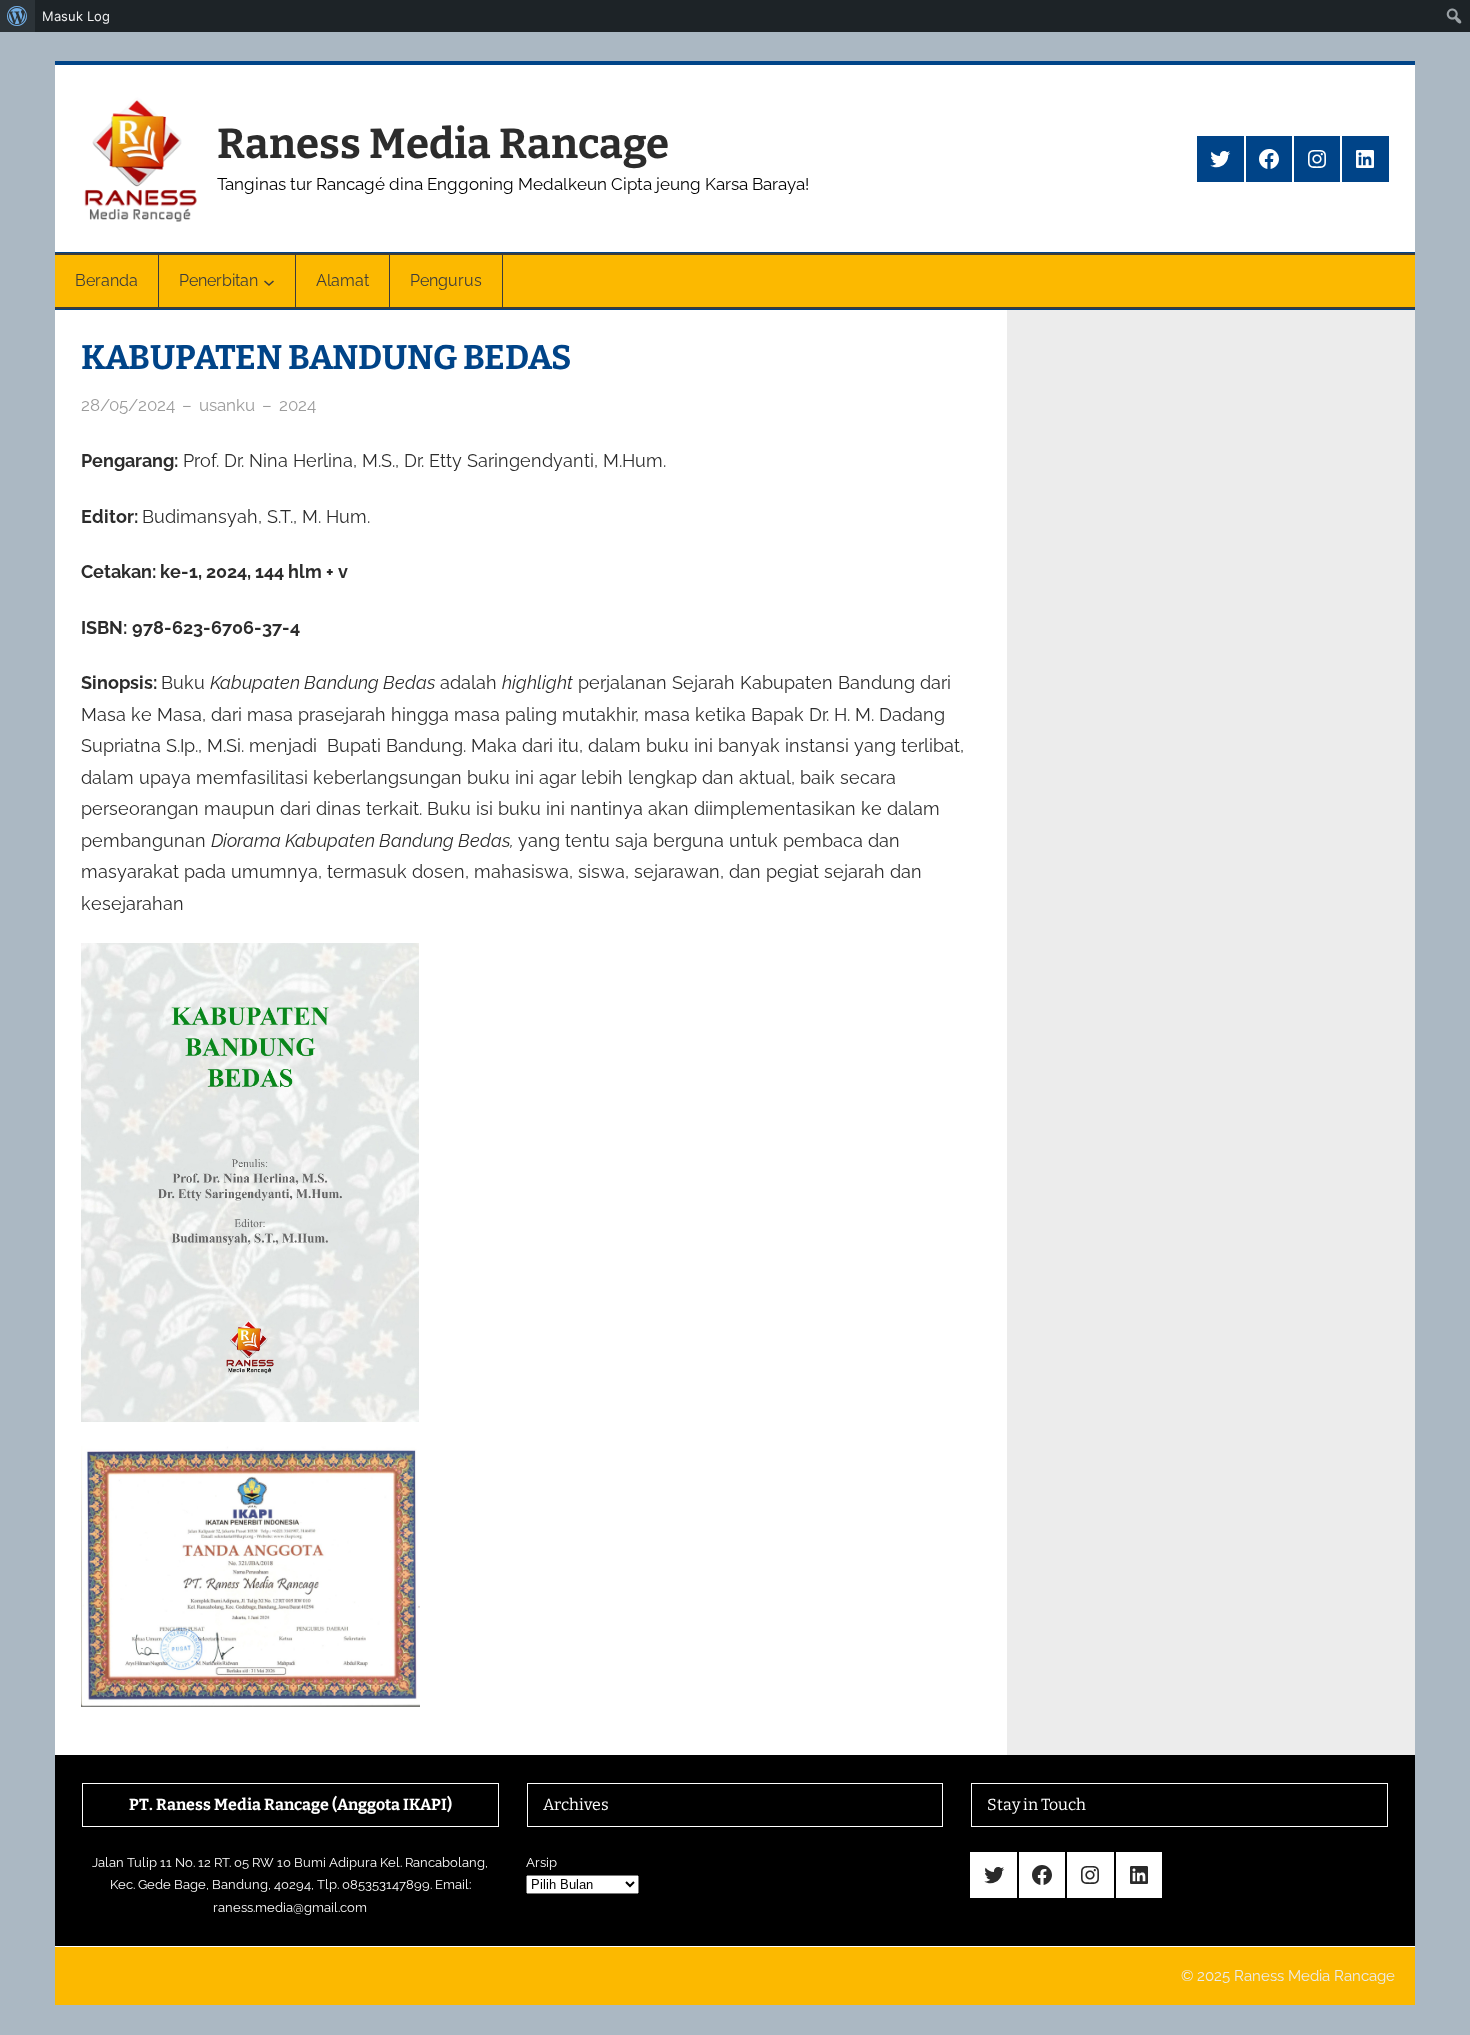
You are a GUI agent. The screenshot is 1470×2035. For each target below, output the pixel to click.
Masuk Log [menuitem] (76, 16)
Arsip (541, 1862)
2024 (297, 405)
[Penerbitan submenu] (269, 281)
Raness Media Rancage (443, 144)
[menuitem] (17, 16)
